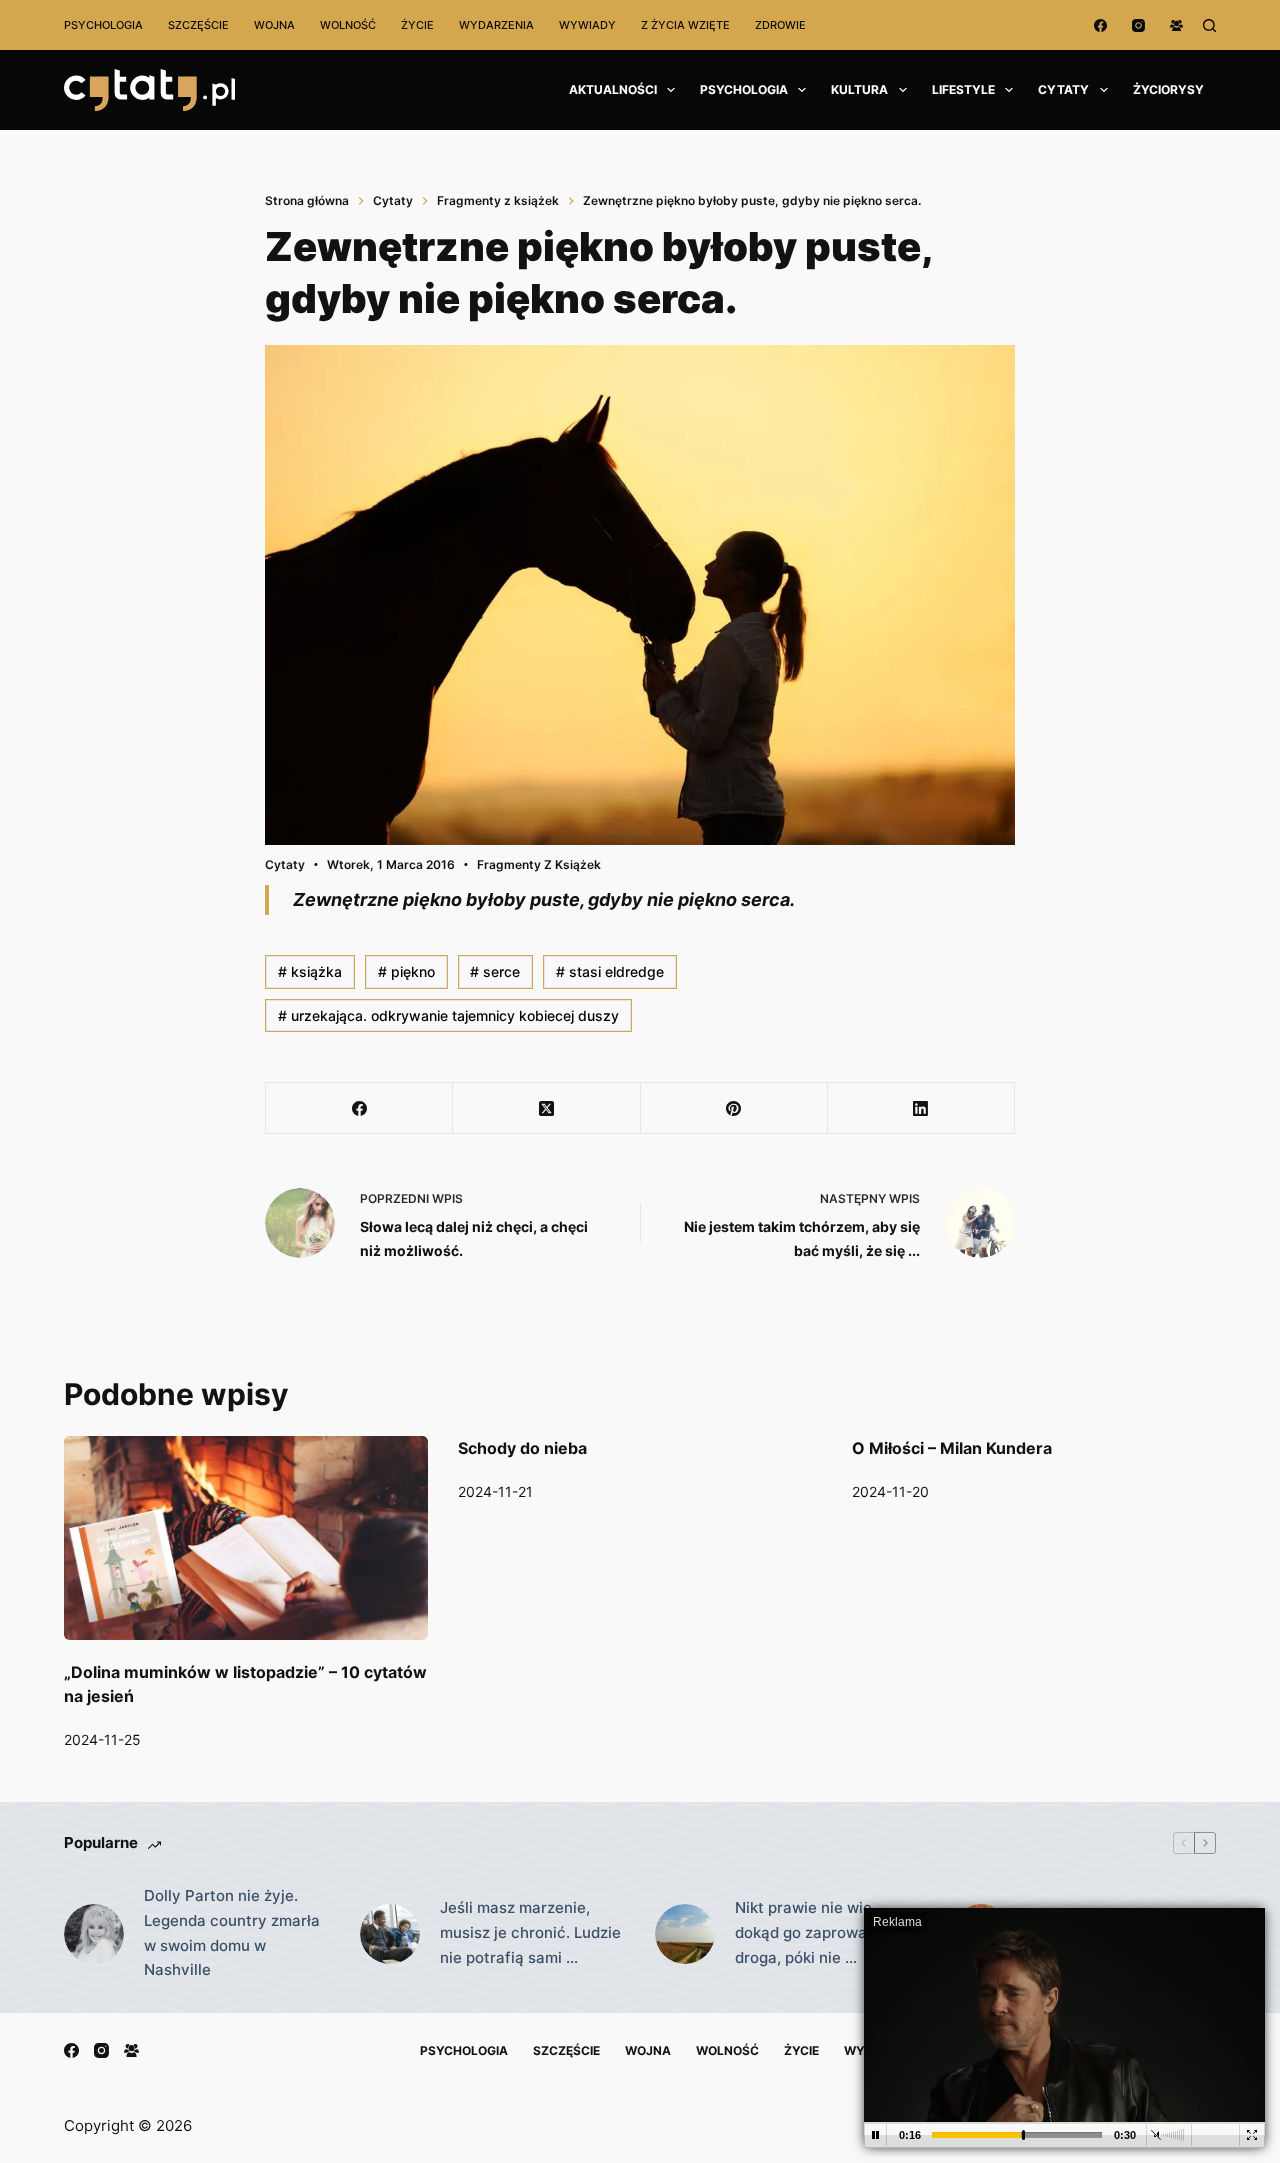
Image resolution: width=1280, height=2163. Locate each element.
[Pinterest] (734, 1108)
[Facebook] (1100, 25)
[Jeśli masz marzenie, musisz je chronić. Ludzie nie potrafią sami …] (390, 1934)
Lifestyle (963, 89)
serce (495, 971)
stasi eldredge (610, 971)
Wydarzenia (496, 25)
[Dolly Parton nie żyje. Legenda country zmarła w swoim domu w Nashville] (94, 1934)
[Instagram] (1138, 25)
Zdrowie (780, 25)
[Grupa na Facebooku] (1176, 25)
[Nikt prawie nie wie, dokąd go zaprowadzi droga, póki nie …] (685, 1934)
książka (310, 971)
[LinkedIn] (921, 1108)
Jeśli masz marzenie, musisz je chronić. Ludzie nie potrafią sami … (530, 1932)
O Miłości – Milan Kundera (952, 1448)
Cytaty (1063, 89)
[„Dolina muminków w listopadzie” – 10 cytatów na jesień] (246, 1538)
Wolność (348, 25)
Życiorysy (1168, 89)
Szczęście (198, 25)
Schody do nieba (522, 1448)
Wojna (274, 25)
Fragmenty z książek (539, 864)
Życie (417, 25)
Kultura (859, 89)
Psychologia (103, 25)
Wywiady (587, 25)
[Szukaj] (1209, 25)
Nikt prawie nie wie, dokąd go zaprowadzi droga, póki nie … (811, 1932)
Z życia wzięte (685, 25)
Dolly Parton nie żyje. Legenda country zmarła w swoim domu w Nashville (232, 1932)
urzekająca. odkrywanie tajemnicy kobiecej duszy (448, 1015)
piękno (406, 971)
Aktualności (613, 89)
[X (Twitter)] (546, 1108)
